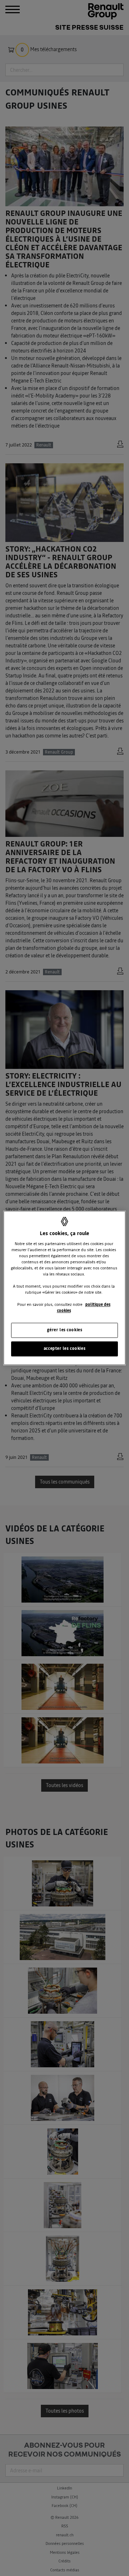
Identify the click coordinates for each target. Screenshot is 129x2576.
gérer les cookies (65, 1330)
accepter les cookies (64, 1349)
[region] (64, 1288)
